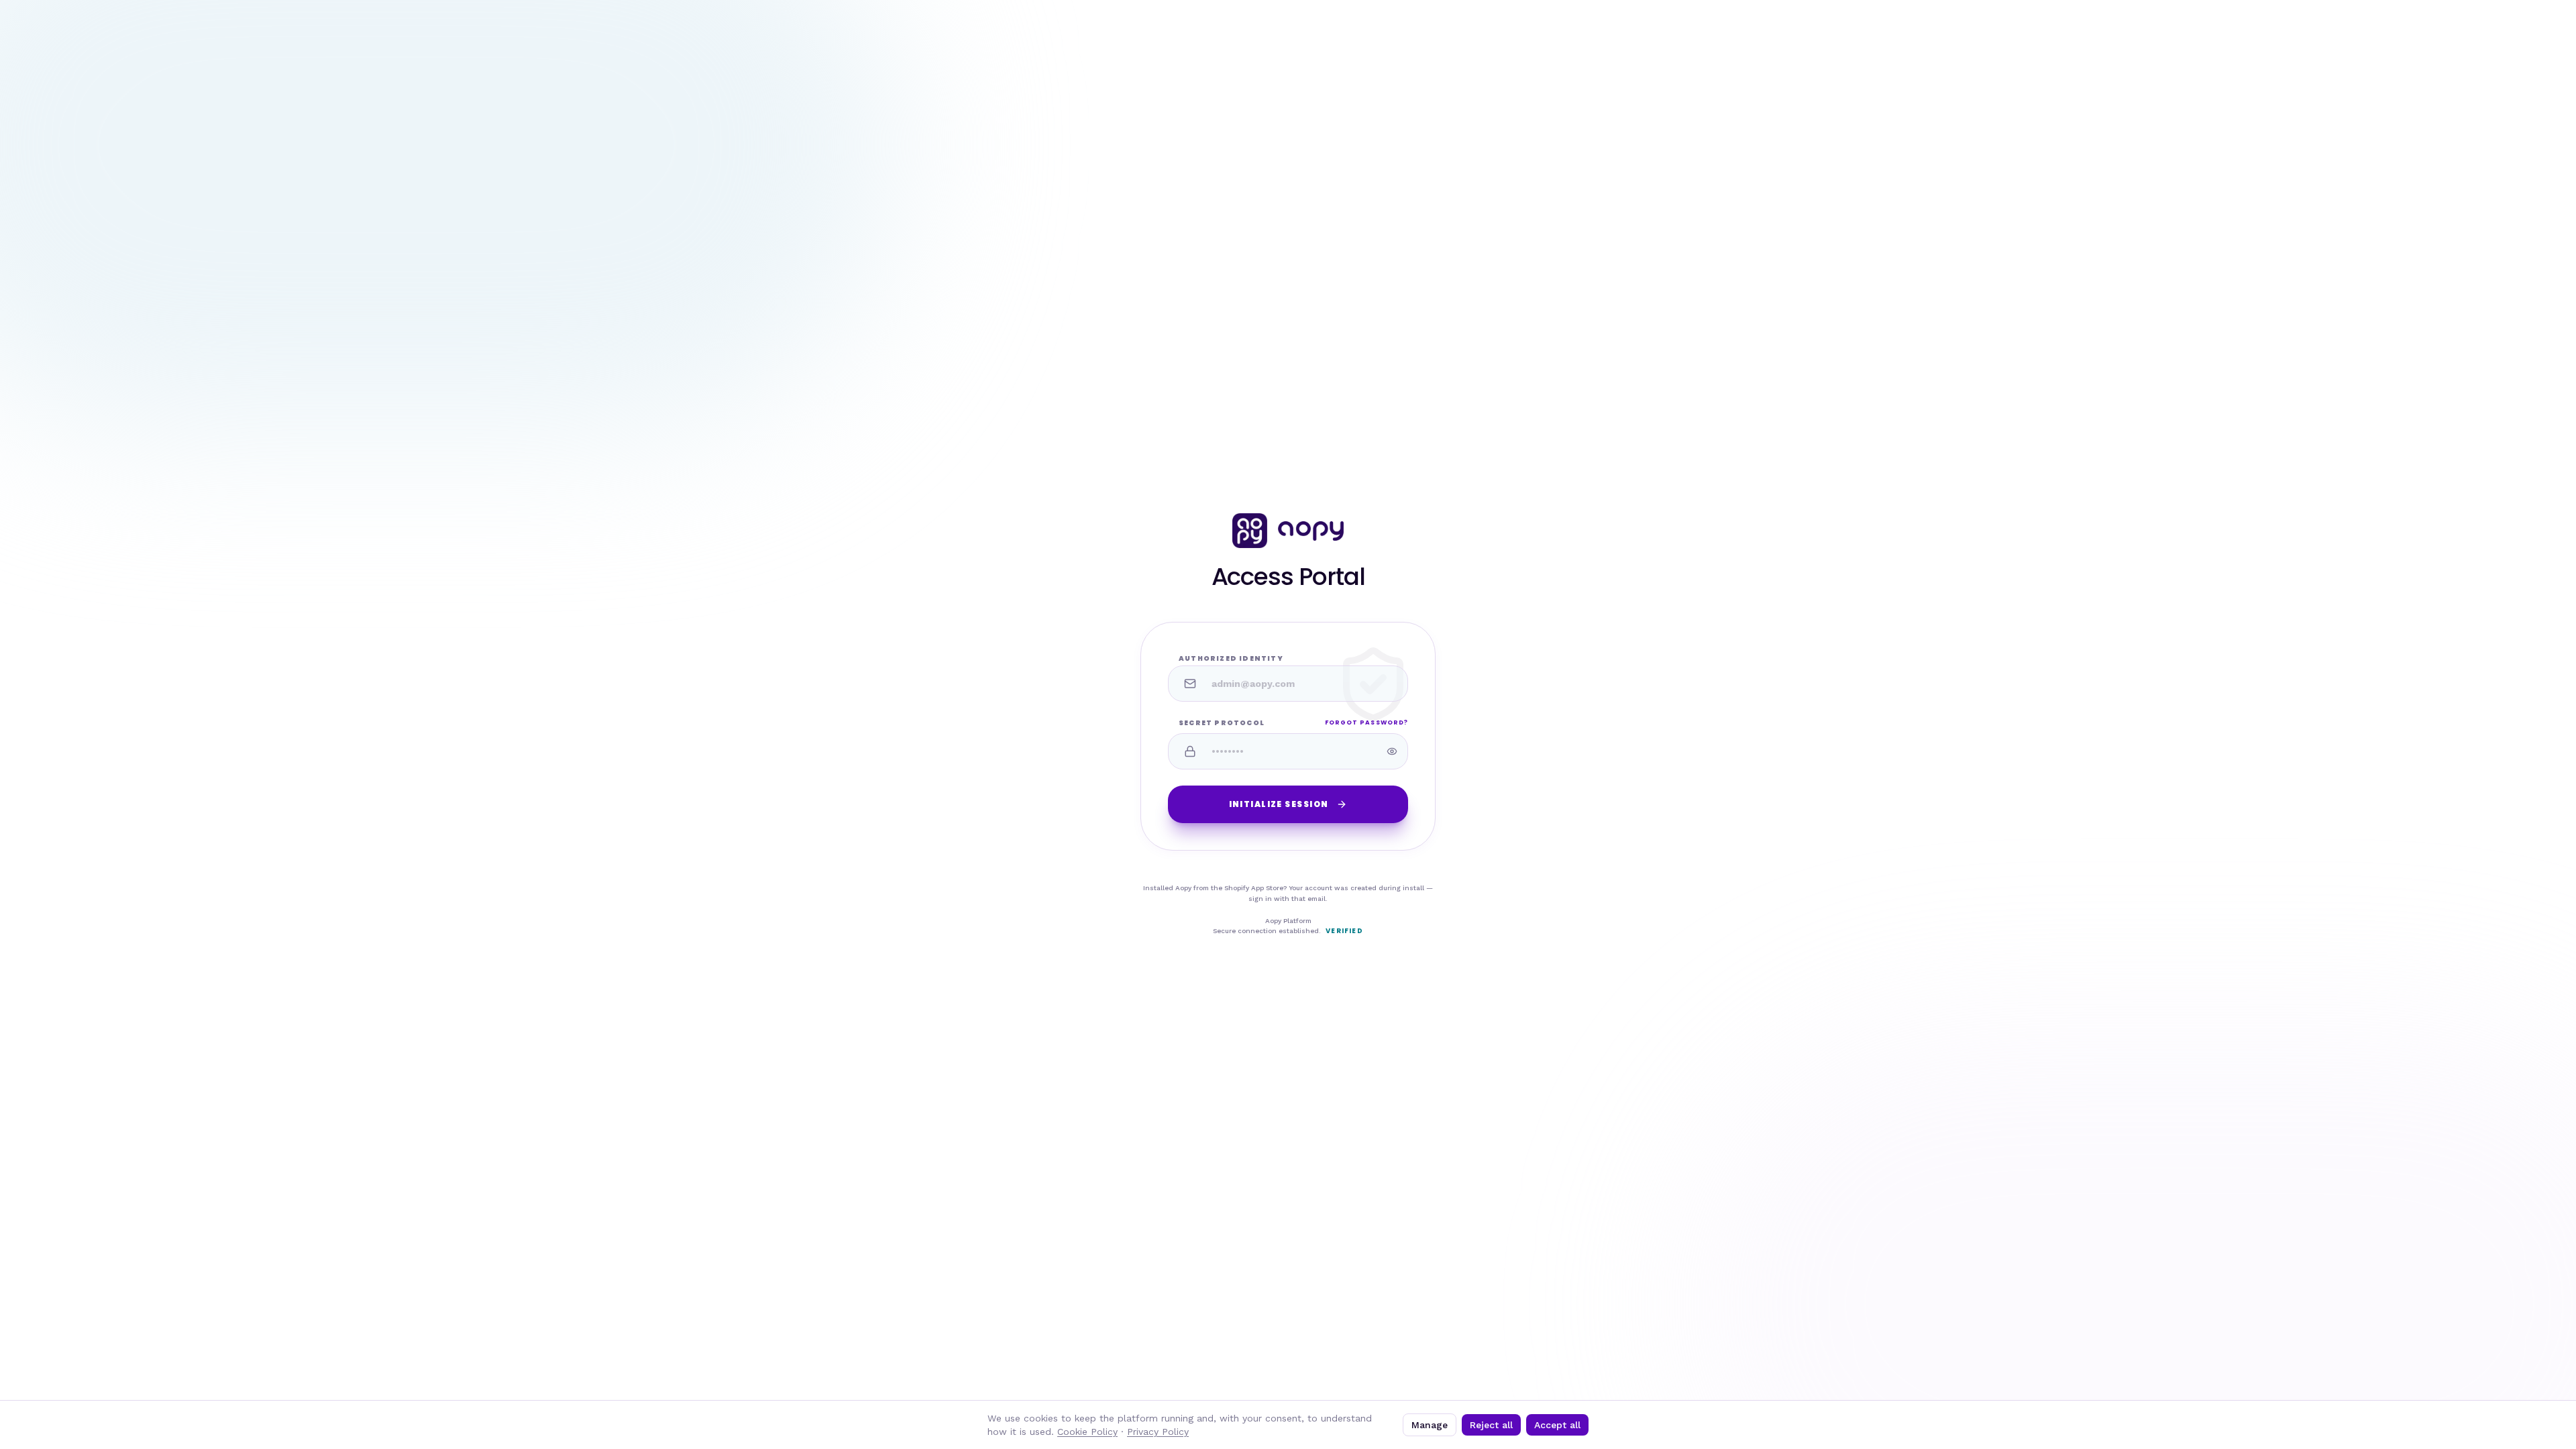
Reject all (1491, 1425)
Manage (1430, 1425)
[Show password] (1392, 751)
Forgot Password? (1366, 722)
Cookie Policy (1087, 1432)
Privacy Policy (1158, 1432)
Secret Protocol (1222, 723)
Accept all (1557, 1425)
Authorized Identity (1231, 658)
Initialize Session (1279, 804)
